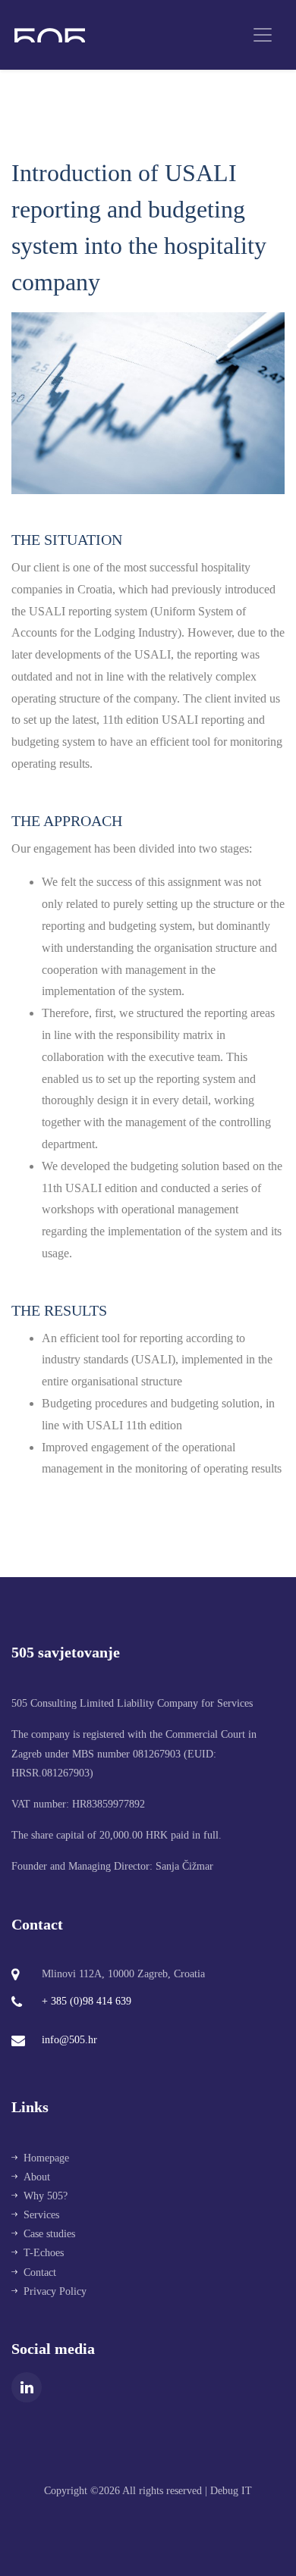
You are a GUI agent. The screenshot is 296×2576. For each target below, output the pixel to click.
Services (41, 2215)
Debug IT (231, 2491)
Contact (40, 2272)
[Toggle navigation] (263, 35)
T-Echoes (44, 2253)
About (37, 2177)
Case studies (49, 2234)
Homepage (46, 2158)
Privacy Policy (55, 2291)
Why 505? (46, 2196)
